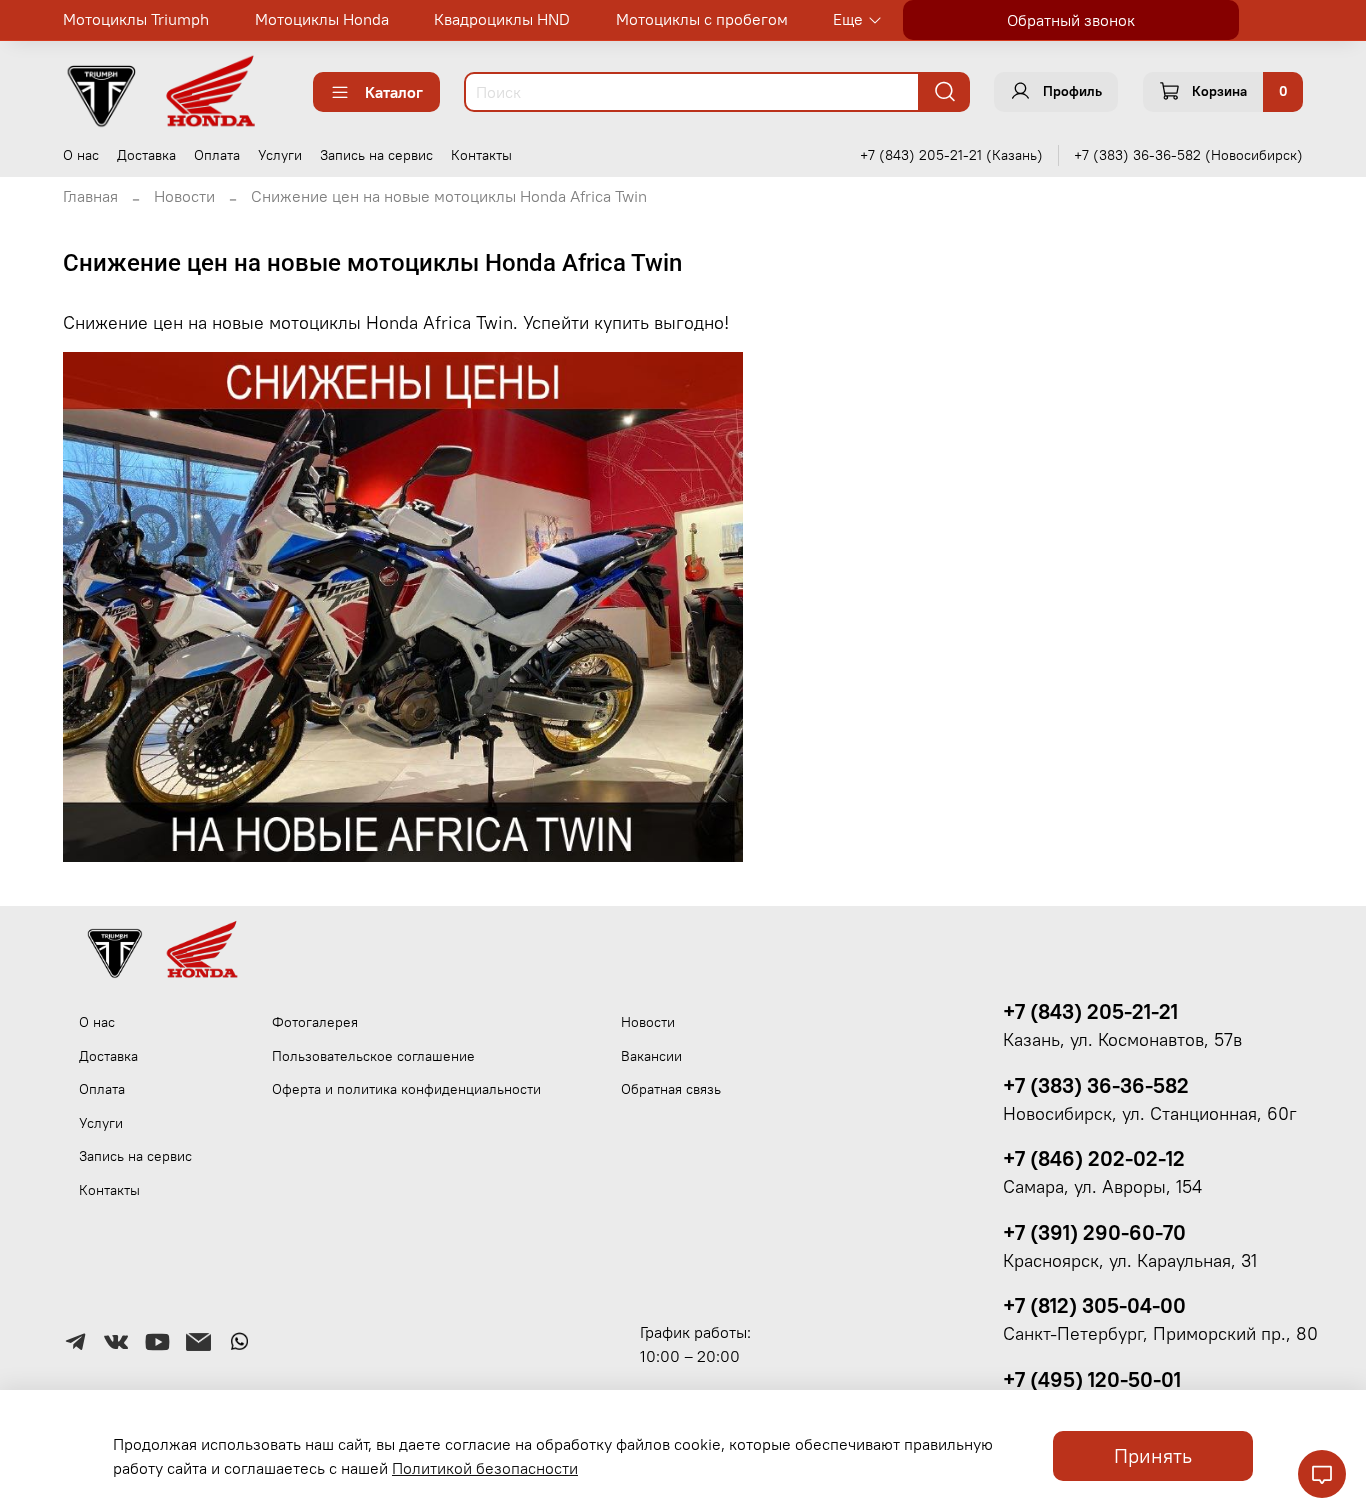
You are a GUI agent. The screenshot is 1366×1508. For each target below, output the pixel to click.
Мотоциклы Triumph (136, 19)
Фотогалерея (315, 1022)
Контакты (481, 155)
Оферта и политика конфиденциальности (406, 1089)
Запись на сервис (376, 155)
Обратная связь (671, 1089)
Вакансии (651, 1056)
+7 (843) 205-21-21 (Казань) (951, 155)
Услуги (280, 155)
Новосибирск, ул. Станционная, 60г (1150, 1114)
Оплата (217, 155)
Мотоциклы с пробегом (702, 19)
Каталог (394, 92)
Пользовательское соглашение (373, 1056)
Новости (184, 196)
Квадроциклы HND (502, 19)
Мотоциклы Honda (322, 19)
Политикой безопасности (485, 1468)
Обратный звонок (1071, 20)
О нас (81, 155)
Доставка (146, 155)
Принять (1153, 1455)
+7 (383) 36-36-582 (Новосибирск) (1188, 155)
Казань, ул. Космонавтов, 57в (1122, 1040)
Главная (90, 196)
